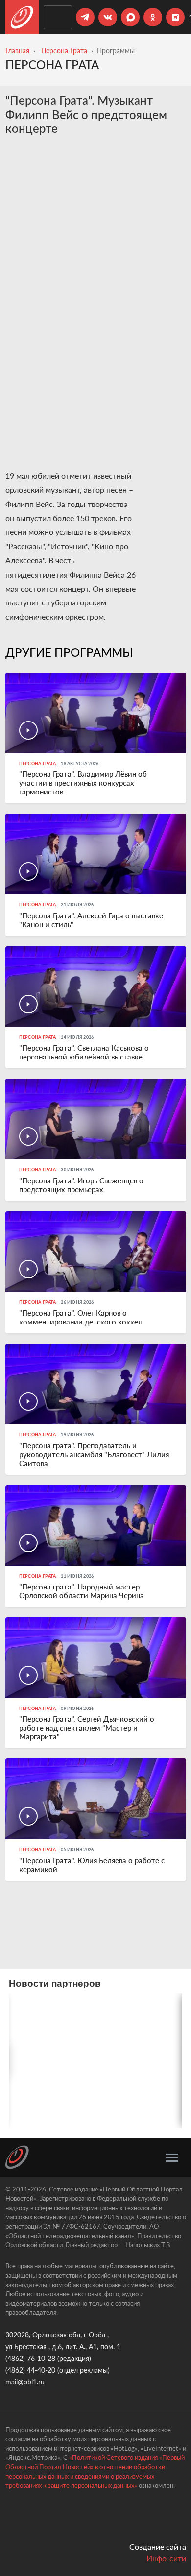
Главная (17, 51)
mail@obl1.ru (25, 2382)
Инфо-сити (166, 2558)
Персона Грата (64, 51)
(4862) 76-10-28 (30, 2358)
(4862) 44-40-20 (30, 2370)
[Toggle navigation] (172, 2158)
